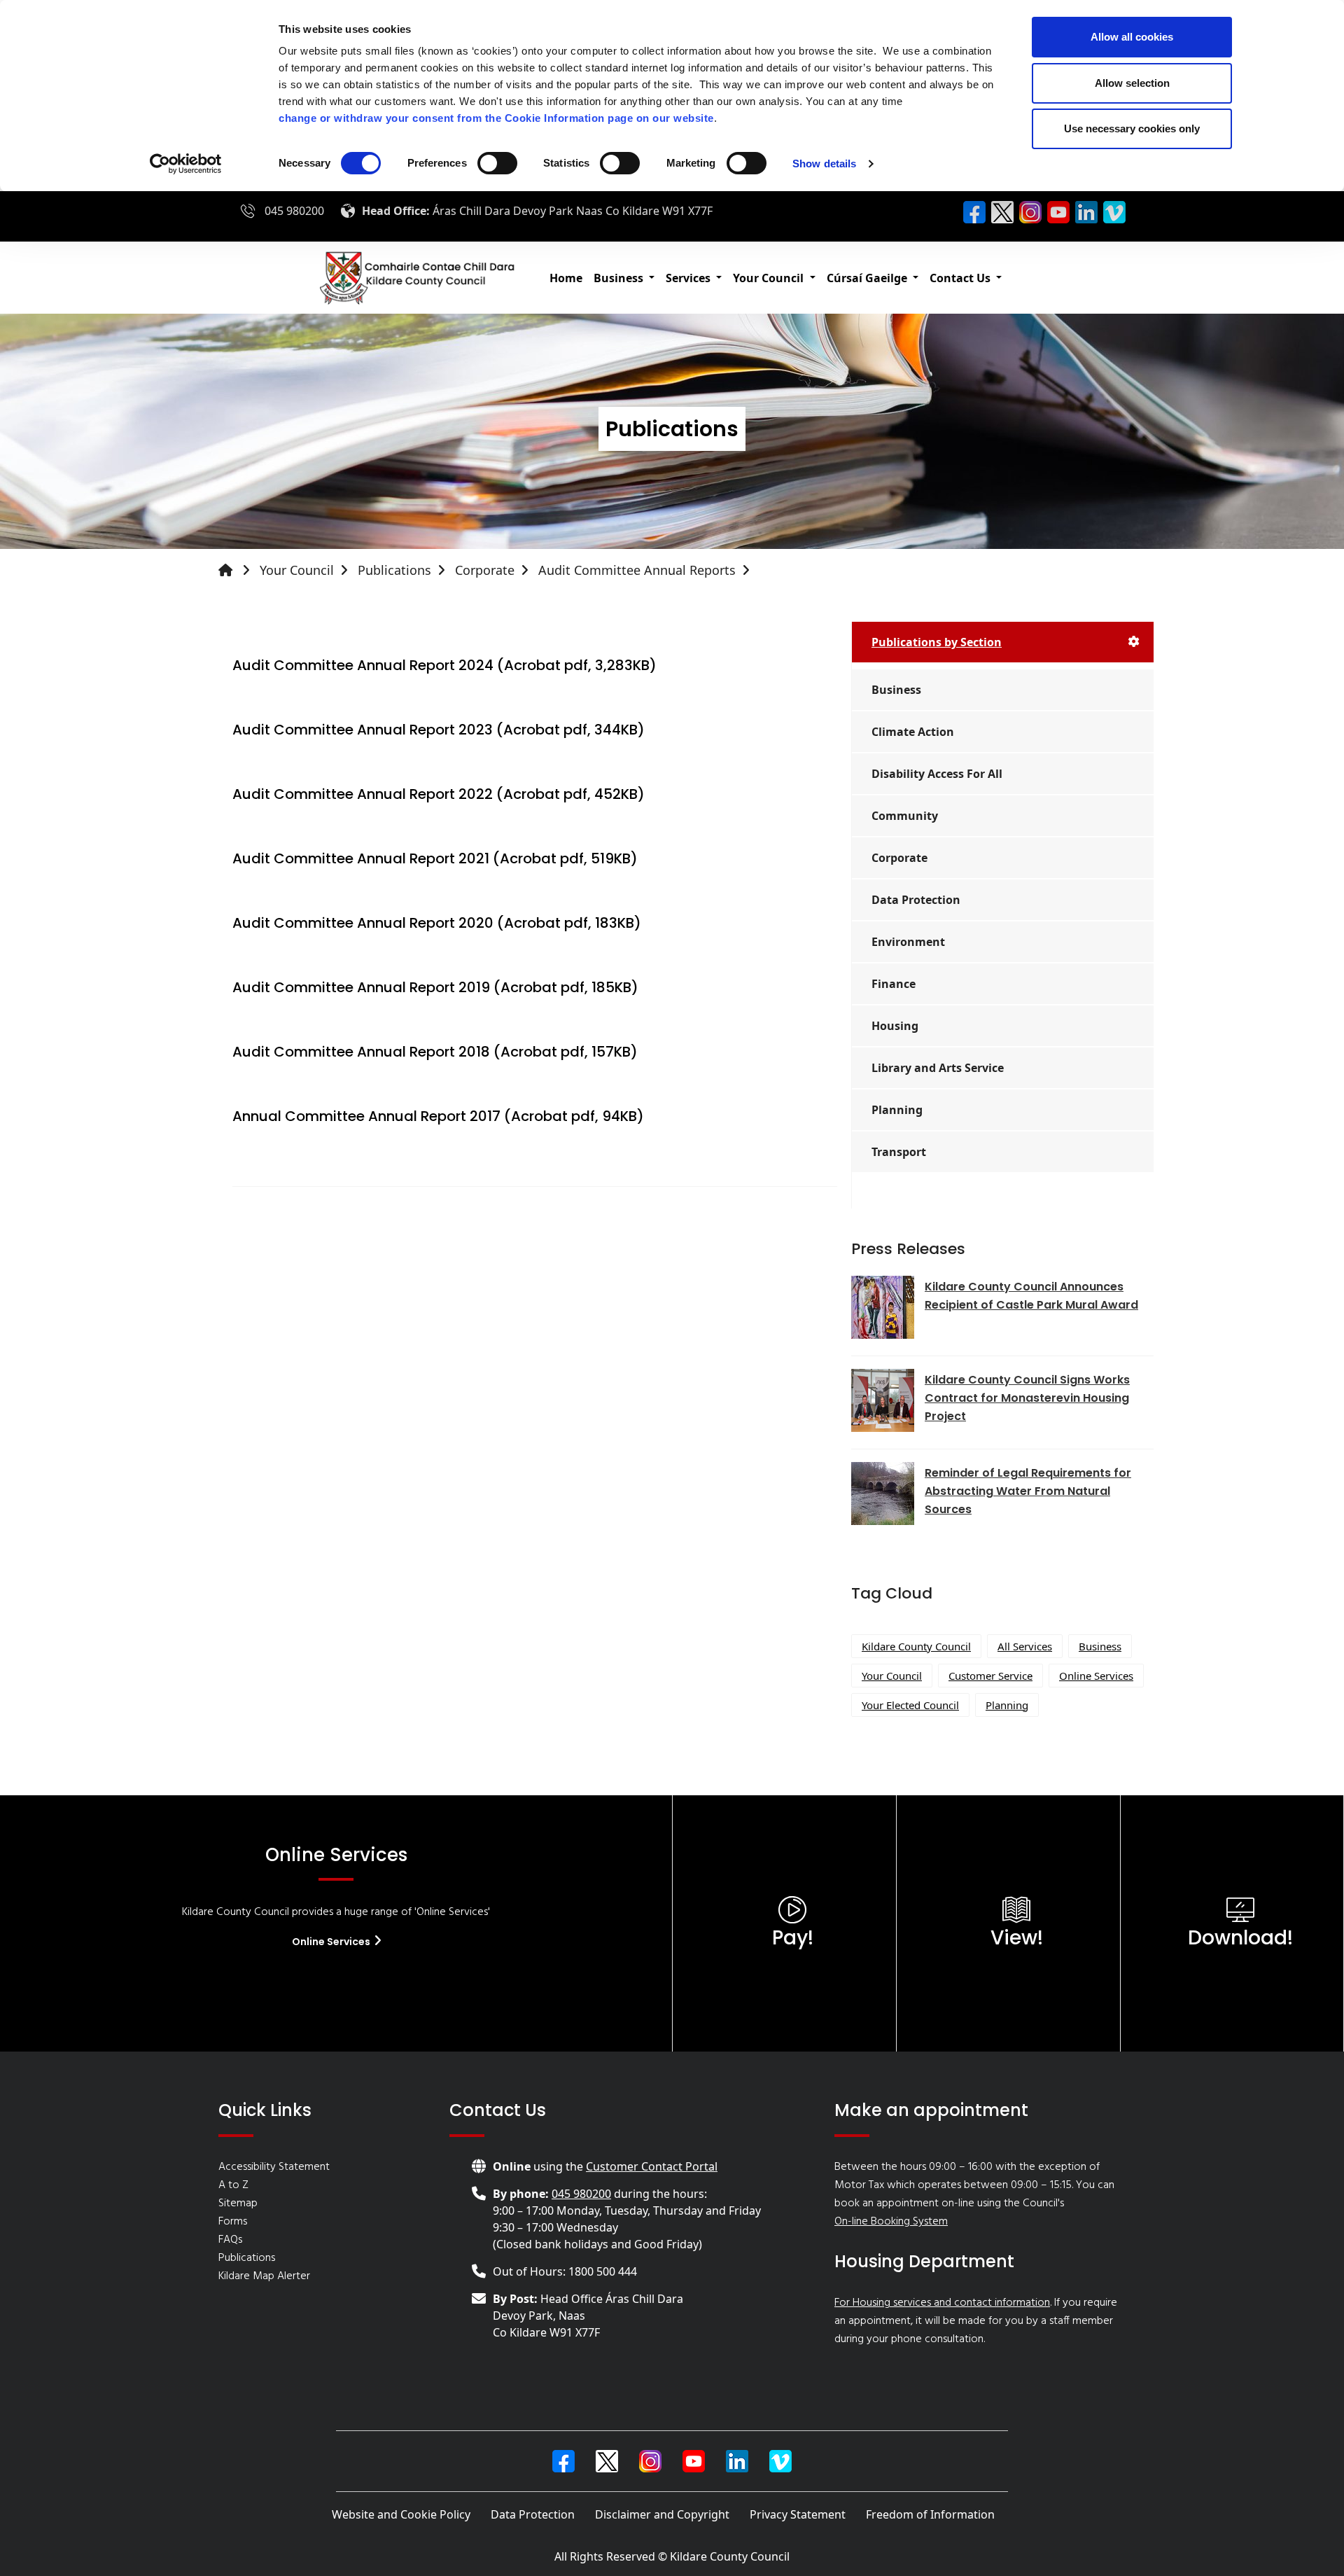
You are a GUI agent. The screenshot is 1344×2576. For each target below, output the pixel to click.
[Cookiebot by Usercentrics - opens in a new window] (186, 164)
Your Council (297, 570)
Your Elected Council (910, 1705)
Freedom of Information (930, 2514)
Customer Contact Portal (652, 2166)
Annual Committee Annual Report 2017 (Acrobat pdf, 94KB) (438, 1116)
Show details (824, 163)
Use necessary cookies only (1132, 128)
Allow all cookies (1132, 37)
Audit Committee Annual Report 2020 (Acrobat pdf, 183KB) (437, 923)
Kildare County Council (916, 1646)
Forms (233, 2222)
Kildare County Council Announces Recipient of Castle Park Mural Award (1031, 1296)
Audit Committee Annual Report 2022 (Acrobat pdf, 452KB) (439, 794)
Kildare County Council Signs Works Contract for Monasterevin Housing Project (1027, 1398)
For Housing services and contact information (942, 2303)
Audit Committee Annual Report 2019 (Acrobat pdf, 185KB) (435, 987)
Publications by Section (937, 642)
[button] (624, 278)
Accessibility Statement (274, 2167)
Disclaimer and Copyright (662, 2514)
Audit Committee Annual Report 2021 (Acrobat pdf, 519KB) (435, 858)
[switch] (497, 163)
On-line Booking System (891, 2222)
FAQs (230, 2240)
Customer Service (990, 1676)
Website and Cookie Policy (401, 2514)
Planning (1007, 1705)
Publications (394, 570)
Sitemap (238, 2203)
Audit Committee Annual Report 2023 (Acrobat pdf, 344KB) (439, 730)
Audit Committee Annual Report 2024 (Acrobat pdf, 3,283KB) (444, 665)
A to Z (233, 2185)
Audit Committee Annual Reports (637, 570)
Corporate (485, 570)
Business (1100, 1646)
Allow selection (1132, 83)
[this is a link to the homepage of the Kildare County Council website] (237, 570)
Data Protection (533, 2514)
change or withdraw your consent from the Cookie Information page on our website (496, 118)
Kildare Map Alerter (264, 2276)
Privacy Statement (798, 2514)
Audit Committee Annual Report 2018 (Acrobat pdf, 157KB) (435, 1052)
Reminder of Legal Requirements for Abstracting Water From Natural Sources (1028, 1491)
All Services (1025, 1646)
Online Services (1096, 1676)
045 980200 (294, 211)
